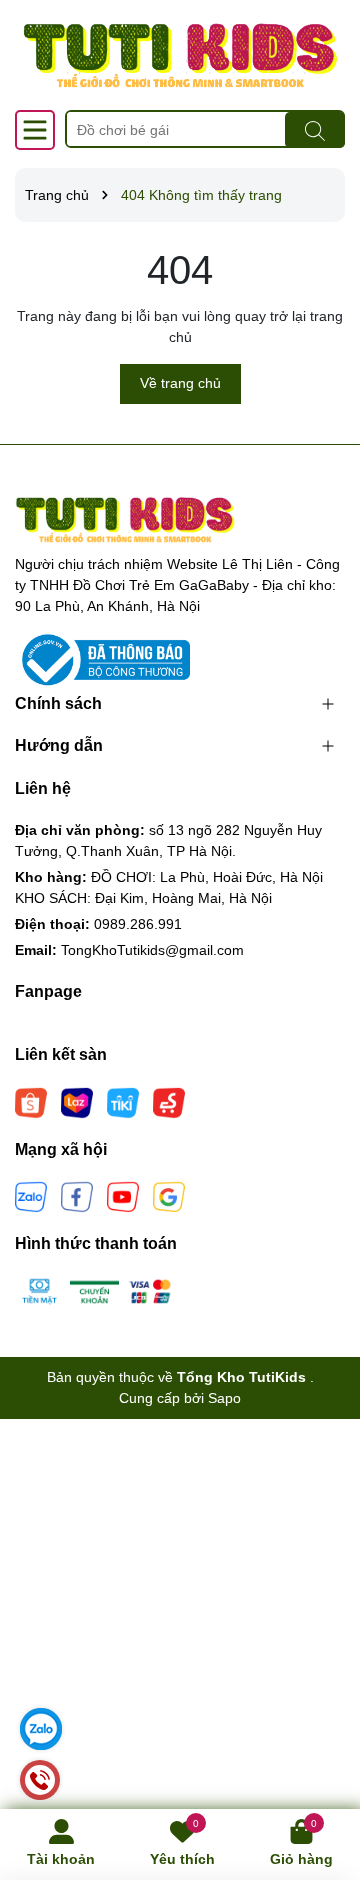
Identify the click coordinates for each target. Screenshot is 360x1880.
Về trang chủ (180, 383)
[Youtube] (123, 1196)
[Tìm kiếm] (315, 130)
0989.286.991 (138, 924)
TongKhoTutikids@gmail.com (152, 950)
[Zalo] (31, 1196)
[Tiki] (123, 1102)
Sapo (224, 1398)
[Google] (169, 1196)
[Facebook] (77, 1196)
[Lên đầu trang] (320, 1760)
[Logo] (180, 55)
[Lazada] (77, 1102)
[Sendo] (169, 1102)
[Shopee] (31, 1102)
